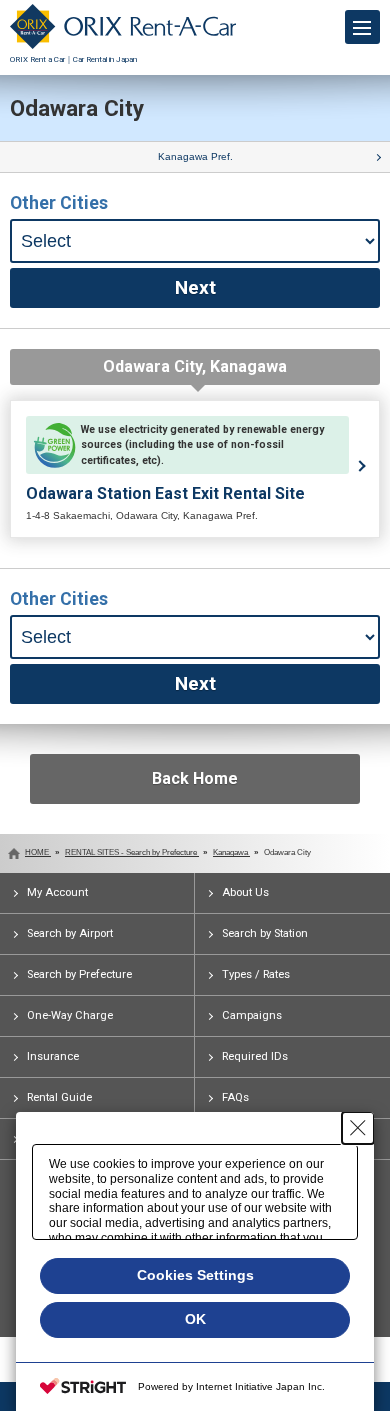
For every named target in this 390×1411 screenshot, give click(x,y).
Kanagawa (231, 852)
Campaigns (252, 1015)
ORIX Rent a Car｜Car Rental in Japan (73, 59)
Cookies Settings (195, 1275)
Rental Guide (59, 1097)
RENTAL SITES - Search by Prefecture (132, 852)
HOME (38, 852)
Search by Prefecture (79, 974)
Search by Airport (70, 933)
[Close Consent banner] (358, 1128)
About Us (245, 892)
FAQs (235, 1097)
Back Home (195, 778)
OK (195, 1319)
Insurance (53, 1056)
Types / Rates (256, 974)
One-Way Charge (70, 1015)
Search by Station (265, 933)
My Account (57, 892)
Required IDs (255, 1056)
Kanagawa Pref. (195, 156)
